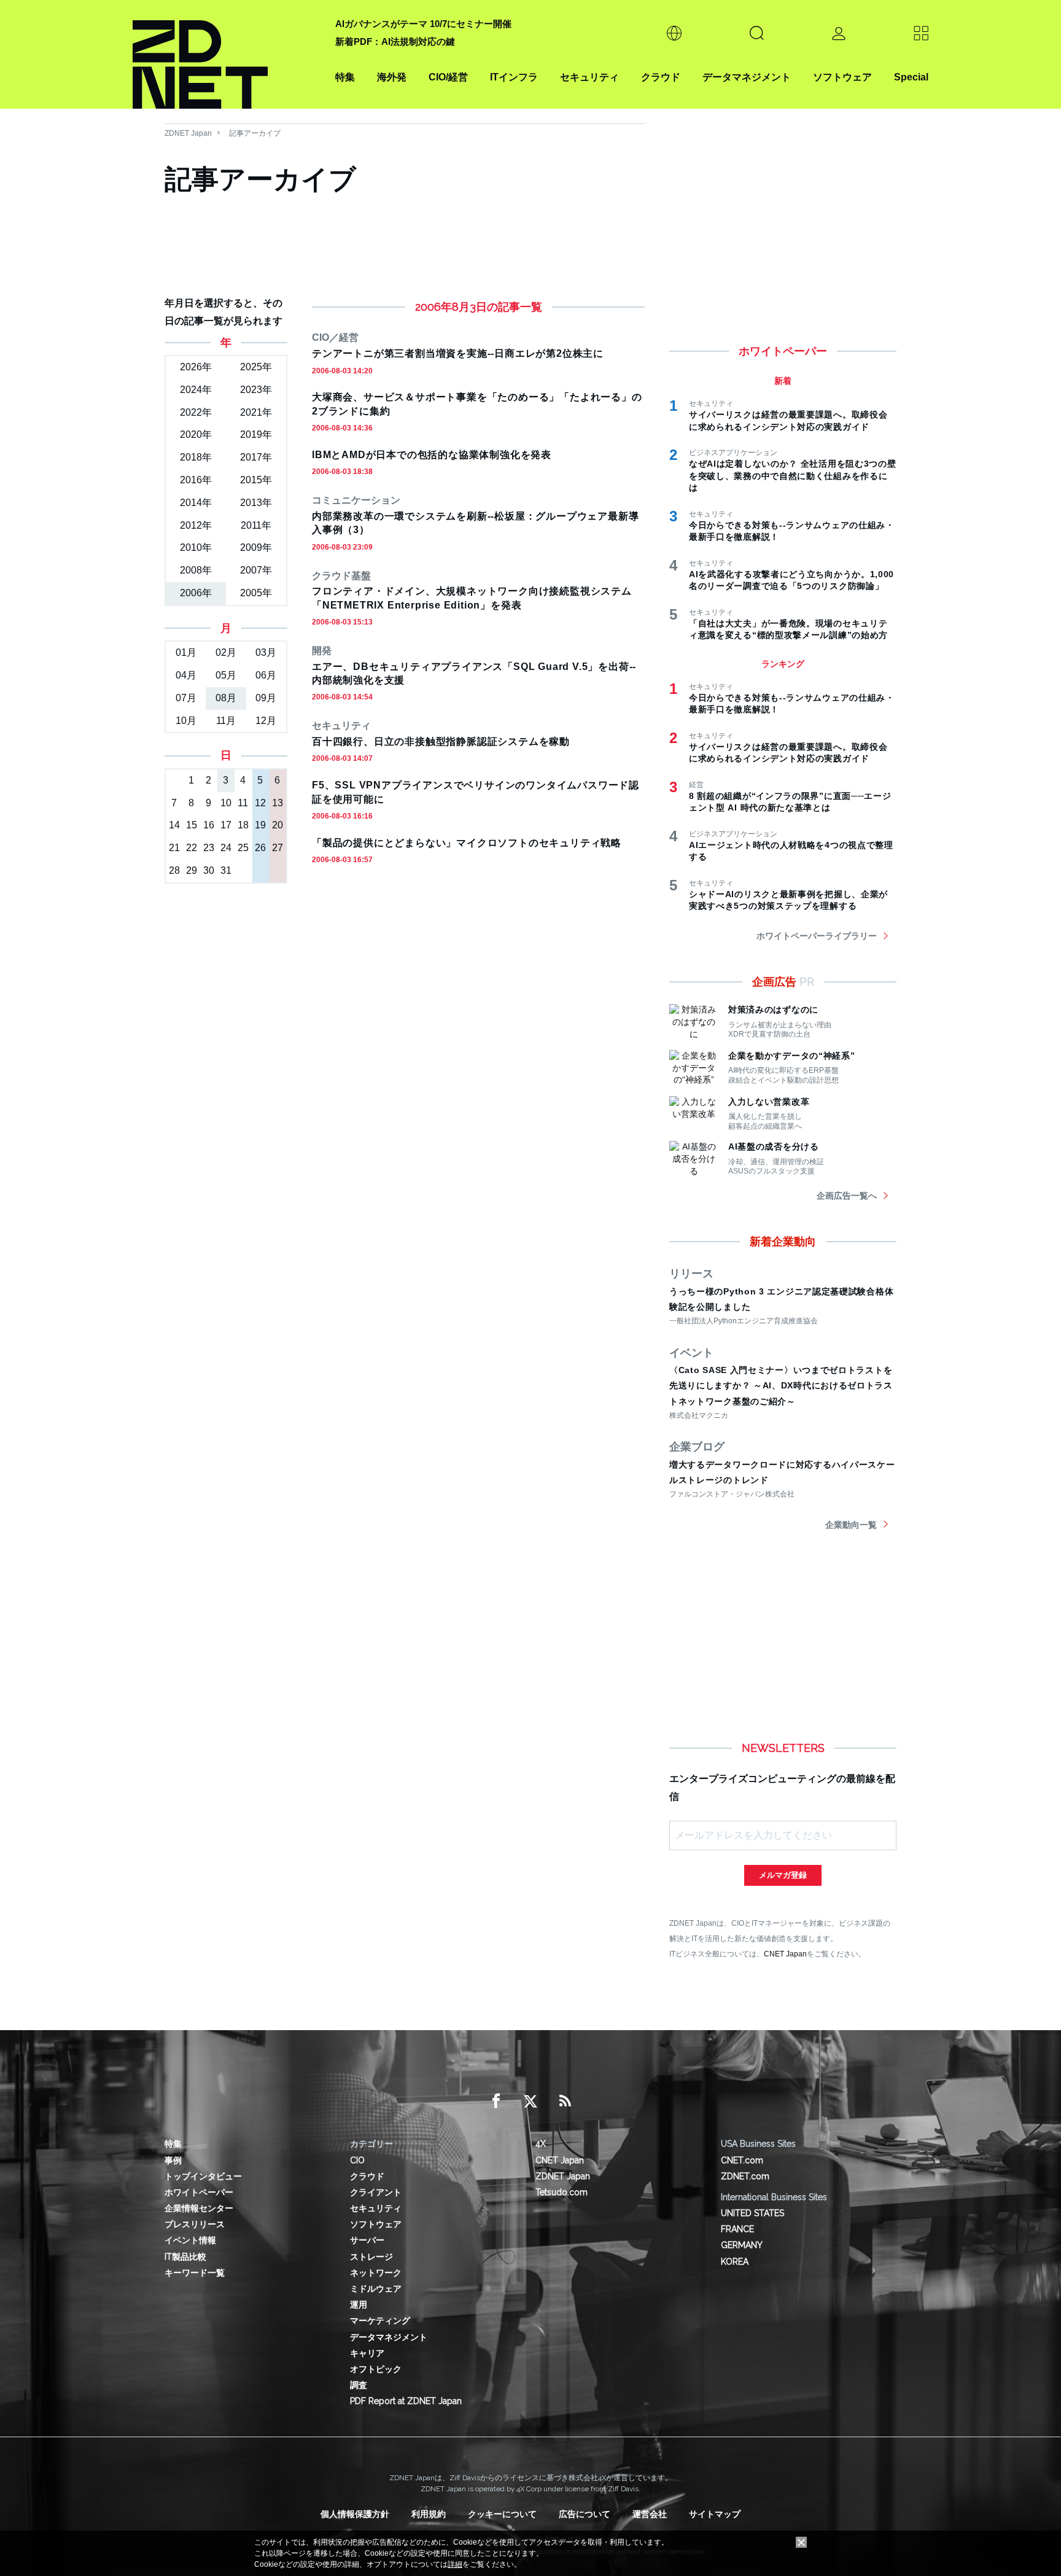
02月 (226, 652)
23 (209, 848)
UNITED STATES (752, 2213)
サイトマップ (715, 2514)
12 (260, 803)
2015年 (256, 480)
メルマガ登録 (783, 1875)
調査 (359, 2385)
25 (243, 848)
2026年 (196, 367)
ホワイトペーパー (199, 2192)
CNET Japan (785, 1954)
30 (209, 870)
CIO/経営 (448, 77)
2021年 (256, 412)
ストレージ (371, 2257)
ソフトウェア (842, 77)
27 (278, 848)
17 (226, 825)
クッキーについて (502, 2514)
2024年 (196, 390)
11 (243, 803)
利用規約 (429, 2514)
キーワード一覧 (195, 2273)
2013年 (256, 503)
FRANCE (737, 2229)
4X (541, 2144)
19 (260, 825)
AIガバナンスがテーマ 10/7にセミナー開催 (423, 24)
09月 (266, 698)
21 (174, 848)
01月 (186, 652)
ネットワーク (376, 2273)
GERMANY (742, 2245)
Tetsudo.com (562, 2192)
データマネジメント (747, 77)
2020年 (196, 434)
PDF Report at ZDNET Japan (406, 2401)
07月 (186, 698)
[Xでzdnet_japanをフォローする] (530, 2101)
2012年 (196, 525)
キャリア (367, 2353)
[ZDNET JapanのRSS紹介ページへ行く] (565, 2101)
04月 (186, 675)
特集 (345, 77)
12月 (266, 721)
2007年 (256, 570)
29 (192, 870)
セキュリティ (589, 77)
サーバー (367, 2240)
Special (911, 77)
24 (226, 848)
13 (278, 803)
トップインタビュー (203, 2176)
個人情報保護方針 (355, 2514)
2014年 (196, 503)
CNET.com (742, 2160)
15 (192, 825)
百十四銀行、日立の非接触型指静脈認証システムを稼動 (441, 741)
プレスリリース (195, 2224)
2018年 (196, 457)
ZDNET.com (745, 2176)
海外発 (392, 77)
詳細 (455, 2564)
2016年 (196, 480)
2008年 (196, 570)
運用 (359, 2305)
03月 (266, 652)
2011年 (256, 525)
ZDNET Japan (188, 133)
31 (226, 870)
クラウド (661, 77)
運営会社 (650, 2514)
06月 (266, 675)
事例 (173, 2160)
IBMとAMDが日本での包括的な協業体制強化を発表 (432, 455)
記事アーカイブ (255, 133)
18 (243, 825)
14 (174, 825)
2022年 (196, 412)
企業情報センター (199, 2208)
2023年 (256, 390)
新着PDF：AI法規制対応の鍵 (395, 41)
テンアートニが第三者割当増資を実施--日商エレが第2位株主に (458, 353)
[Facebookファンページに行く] (496, 2101)
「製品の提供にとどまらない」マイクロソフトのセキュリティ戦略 (467, 843)
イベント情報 (190, 2240)
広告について (585, 2514)
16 (209, 825)
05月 (226, 675)
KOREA (735, 2262)
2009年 (256, 547)
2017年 (256, 457)
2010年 (196, 547)
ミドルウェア (376, 2289)
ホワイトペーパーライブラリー (817, 936)
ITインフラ (514, 77)
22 (192, 848)
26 (260, 848)
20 (278, 825)
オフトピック (376, 2369)
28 (174, 870)
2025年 (256, 367)
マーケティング (380, 2321)
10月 (186, 721)
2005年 (256, 593)
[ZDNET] (227, 54)
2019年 (256, 434)
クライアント (376, 2192)
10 (226, 803)
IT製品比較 (185, 2257)
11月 (226, 721)
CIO (357, 2160)
